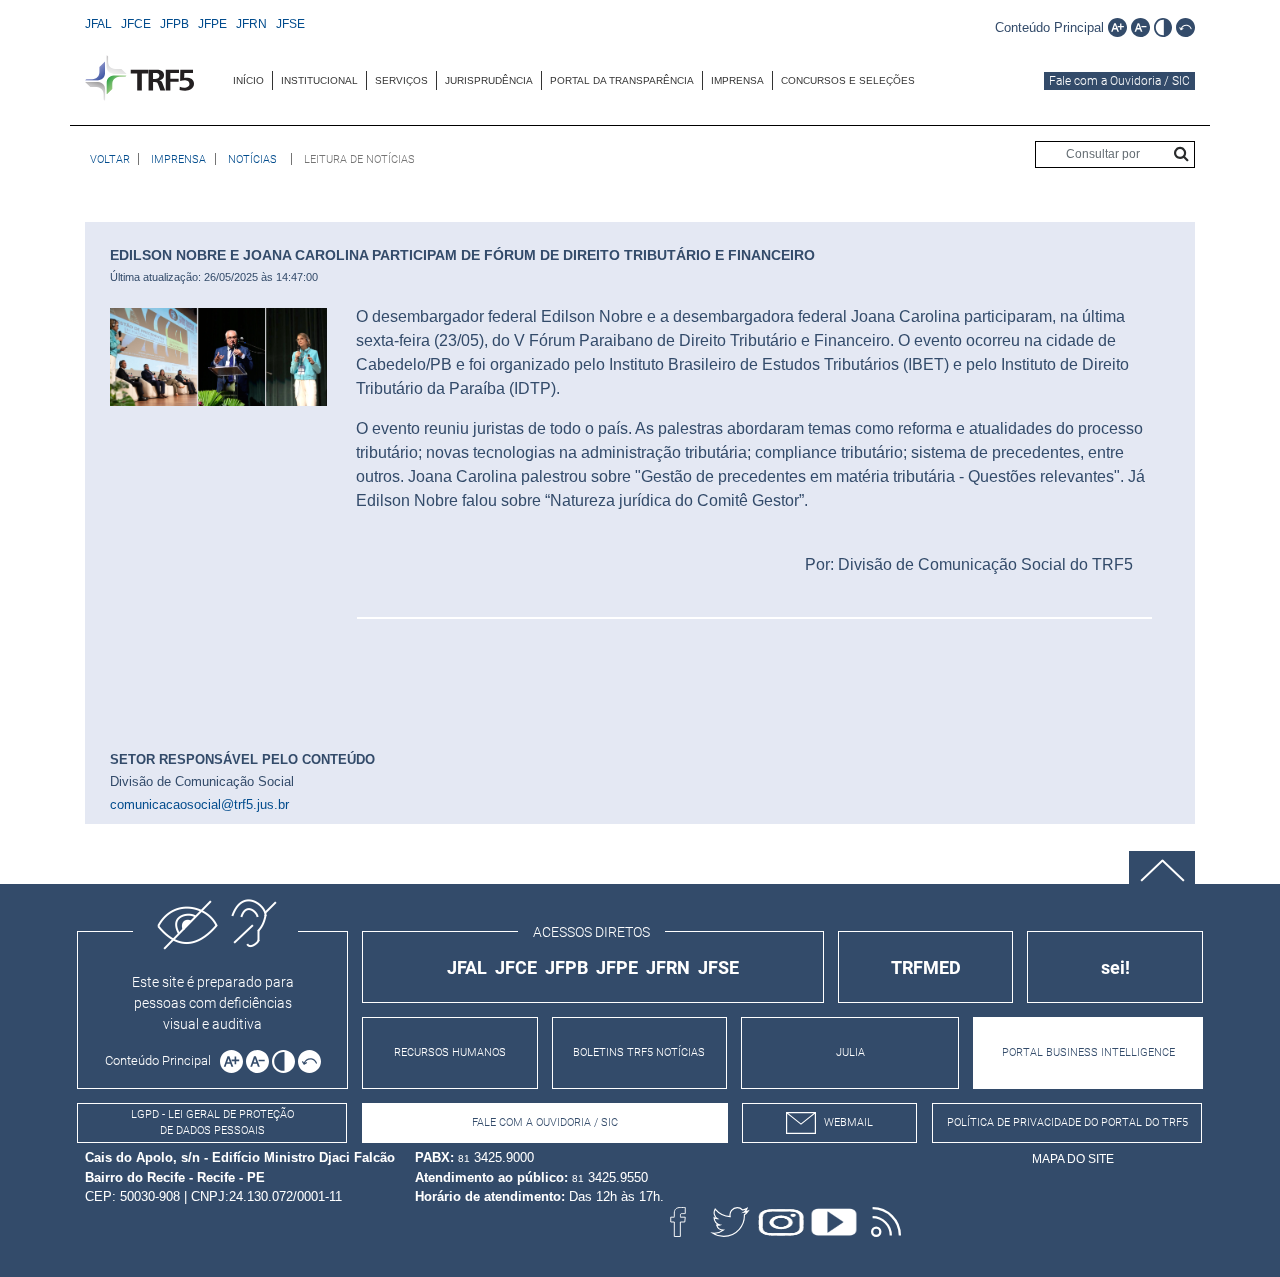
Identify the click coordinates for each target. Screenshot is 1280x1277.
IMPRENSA (737, 80)
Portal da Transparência (622, 80)
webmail (848, 1122)
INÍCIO (248, 80)
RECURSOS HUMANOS (450, 1052)
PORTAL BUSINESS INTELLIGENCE (1088, 1052)
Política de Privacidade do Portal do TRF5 (1067, 1122)
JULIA (850, 1052)
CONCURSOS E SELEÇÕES (848, 80)
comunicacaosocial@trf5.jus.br (199, 804)
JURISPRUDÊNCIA (489, 80)
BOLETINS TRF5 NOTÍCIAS (639, 1052)
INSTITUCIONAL (319, 80)
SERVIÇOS (401, 80)
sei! (1115, 967)
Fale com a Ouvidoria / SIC (1119, 81)
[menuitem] (249, 80)
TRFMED (926, 967)
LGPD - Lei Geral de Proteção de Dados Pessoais (212, 1123)
